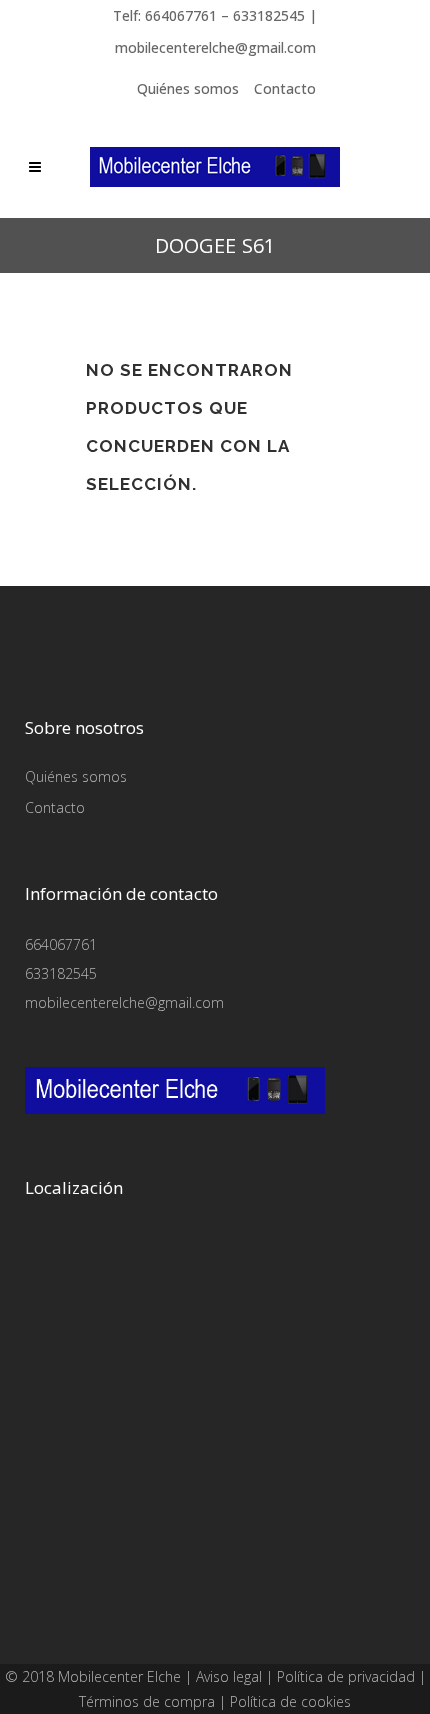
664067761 (61, 944)
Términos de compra (147, 1701)
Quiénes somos (188, 88)
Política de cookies (290, 1701)
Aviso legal (229, 1676)
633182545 (61, 973)
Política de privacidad (346, 1676)
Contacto (285, 88)
